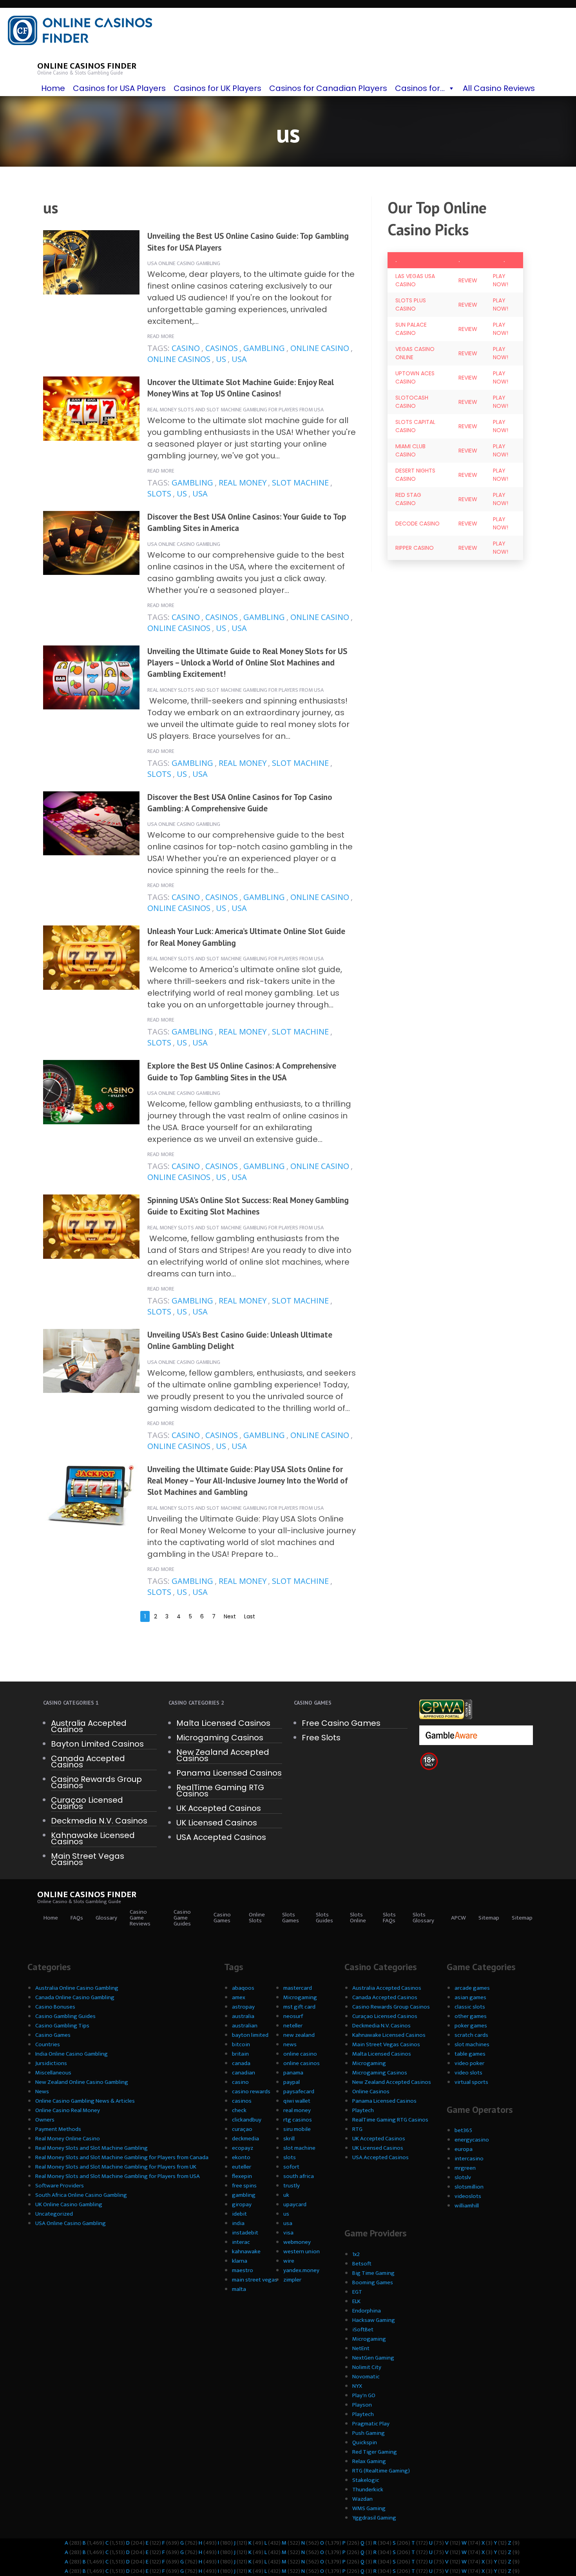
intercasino (469, 2159)
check (239, 2110)
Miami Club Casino (410, 450)
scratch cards (471, 2035)
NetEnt (361, 2348)
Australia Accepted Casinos (89, 1726)
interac (241, 2242)
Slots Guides (324, 1918)
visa (288, 2233)
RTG (357, 2129)
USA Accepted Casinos (221, 1837)
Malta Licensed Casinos (223, 1723)
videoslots (468, 2196)
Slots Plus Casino (411, 305)
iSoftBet (363, 2330)
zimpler (292, 2280)
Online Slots (257, 1918)
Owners (45, 2120)
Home (53, 88)
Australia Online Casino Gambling (77, 1988)
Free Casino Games (341, 1723)
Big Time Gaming (373, 2273)
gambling (264, 348)
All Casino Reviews (499, 88)
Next (230, 1616)
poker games (471, 2026)
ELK (356, 2301)
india (238, 2223)
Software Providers (60, 2186)
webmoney (297, 2242)
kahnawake (246, 2252)
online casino (320, 348)
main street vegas (255, 2280)
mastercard (298, 1988)
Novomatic (366, 2377)
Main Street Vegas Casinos (88, 1859)
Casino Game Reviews (140, 1918)
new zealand (299, 2035)
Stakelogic (366, 2480)
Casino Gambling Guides (65, 2016)
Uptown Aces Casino (415, 377)
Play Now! (501, 280)
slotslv (463, 2177)
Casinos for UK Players (217, 88)
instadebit (245, 2233)
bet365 (463, 2130)
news (290, 2044)
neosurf (293, 2016)
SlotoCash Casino (412, 402)
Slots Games (291, 1918)
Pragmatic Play (371, 2424)
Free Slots (321, 1738)
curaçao (242, 2129)
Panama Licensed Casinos (229, 1773)
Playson (362, 2405)
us (221, 359)
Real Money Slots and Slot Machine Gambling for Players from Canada (122, 2157)
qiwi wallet (297, 2101)
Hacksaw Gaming (374, 2320)
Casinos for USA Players (119, 88)
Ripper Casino (415, 548)
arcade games (472, 1988)
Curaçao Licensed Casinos (87, 1803)
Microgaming (300, 1997)
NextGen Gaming (373, 2358)
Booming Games (373, 2282)
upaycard (295, 2204)
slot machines (472, 2044)
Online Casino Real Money (68, 2110)
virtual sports (471, 2082)
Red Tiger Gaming (375, 2452)
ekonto (241, 2157)
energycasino (472, 2140)
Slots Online (358, 1918)
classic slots (470, 2007)
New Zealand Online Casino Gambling (82, 2082)
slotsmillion (469, 2187)
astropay (243, 2007)
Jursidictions (51, 2063)
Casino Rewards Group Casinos (96, 1782)
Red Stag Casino (408, 499)
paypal (292, 2082)
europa (464, 2149)
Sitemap (489, 1918)
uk (286, 2195)
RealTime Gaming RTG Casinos (220, 1791)
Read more (161, 336)
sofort (291, 2167)
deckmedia (245, 2139)
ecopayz (243, 2148)
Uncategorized (54, 2214)
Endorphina (367, 2311)
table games (470, 2054)
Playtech (363, 2110)
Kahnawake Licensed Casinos (93, 1838)
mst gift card (299, 2007)
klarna (240, 2261)
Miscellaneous (53, 2073)
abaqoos (243, 1988)
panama (293, 2073)
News (42, 2092)
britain (240, 2054)
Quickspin (365, 2442)
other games (471, 2016)
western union (302, 2252)
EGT (357, 2292)
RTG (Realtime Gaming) (381, 2471)
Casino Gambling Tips (62, 2026)
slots (159, 494)
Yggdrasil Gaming (374, 2518)
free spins (244, 2186)
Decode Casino (418, 524)
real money (243, 483)
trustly (292, 2186)
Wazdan (362, 2499)
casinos (222, 348)
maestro (243, 2270)
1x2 (356, 2254)
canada (241, 2063)
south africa (299, 2176)
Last (250, 1616)
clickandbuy (247, 2120)
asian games (470, 1997)
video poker (469, 2063)
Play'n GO (364, 2395)
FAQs (77, 1918)
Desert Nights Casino (415, 475)
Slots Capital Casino (415, 426)
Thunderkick (368, 2490)
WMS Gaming (369, 2508)
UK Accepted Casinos (219, 1808)
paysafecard (299, 2092)
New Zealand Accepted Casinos (223, 1755)
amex (239, 1997)
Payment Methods (58, 2129)
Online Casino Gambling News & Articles (85, 2101)
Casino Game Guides (182, 1918)
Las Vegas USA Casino (415, 280)
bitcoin (241, 2044)
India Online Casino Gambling (72, 2054)
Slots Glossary (423, 1918)
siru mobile (297, 2129)
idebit (239, 2214)
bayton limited (250, 2035)
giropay (242, 2204)
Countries (48, 2044)
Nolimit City (367, 2367)
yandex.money (301, 2270)
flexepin (242, 2176)
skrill (289, 2139)
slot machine (300, 483)
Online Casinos (371, 2092)
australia (243, 2016)
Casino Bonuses (55, 2007)
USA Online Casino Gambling (184, 263)
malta (239, 2289)
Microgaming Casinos (220, 1738)
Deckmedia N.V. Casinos (99, 1821)
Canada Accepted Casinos (88, 1762)
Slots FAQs (389, 1918)
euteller (242, 2167)
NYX (357, 2386)
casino (186, 348)
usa (239, 359)
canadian (244, 2073)
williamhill (467, 2206)
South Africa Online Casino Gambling (81, 2195)
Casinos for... (420, 88)
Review (468, 280)
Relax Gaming (369, 2461)
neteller (293, 2026)
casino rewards (251, 2092)
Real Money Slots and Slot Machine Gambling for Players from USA (235, 410)
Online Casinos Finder (87, 66)
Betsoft (362, 2264)
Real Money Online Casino (68, 2139)
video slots (468, 2073)
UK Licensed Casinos (217, 1823)
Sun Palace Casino (411, 329)
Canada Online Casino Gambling (75, 1997)
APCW (458, 1918)
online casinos (179, 359)
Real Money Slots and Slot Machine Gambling (91, 2148)
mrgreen (465, 2168)
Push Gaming (369, 2433)
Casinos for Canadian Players (328, 88)
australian (245, 2026)
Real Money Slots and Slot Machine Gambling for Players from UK (116, 2167)
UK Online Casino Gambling (69, 2204)
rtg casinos (298, 2120)
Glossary (106, 1918)
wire (289, 2261)
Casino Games (222, 1918)
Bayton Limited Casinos (97, 1744)
